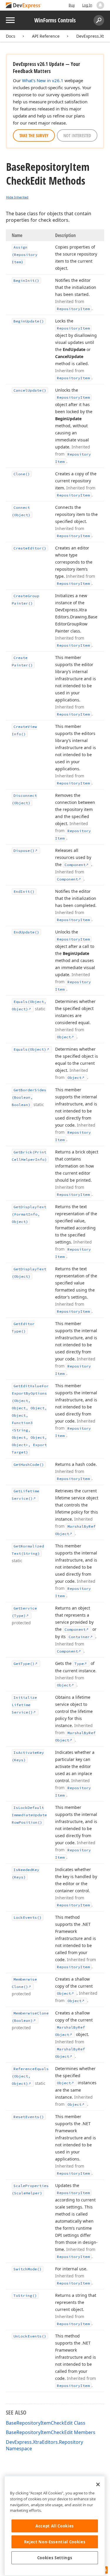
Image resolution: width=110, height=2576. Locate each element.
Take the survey (34, 135)
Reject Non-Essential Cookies (55, 2542)
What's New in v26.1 (43, 80)
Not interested (77, 135)
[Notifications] (100, 5)
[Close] (98, 2484)
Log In (87, 5)
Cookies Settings (55, 2558)
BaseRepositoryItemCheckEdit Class (46, 2423)
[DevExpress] (24, 6)
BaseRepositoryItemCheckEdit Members (51, 2432)
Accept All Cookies (55, 2526)
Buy (72, 5)
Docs (11, 36)
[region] (55, 2526)
